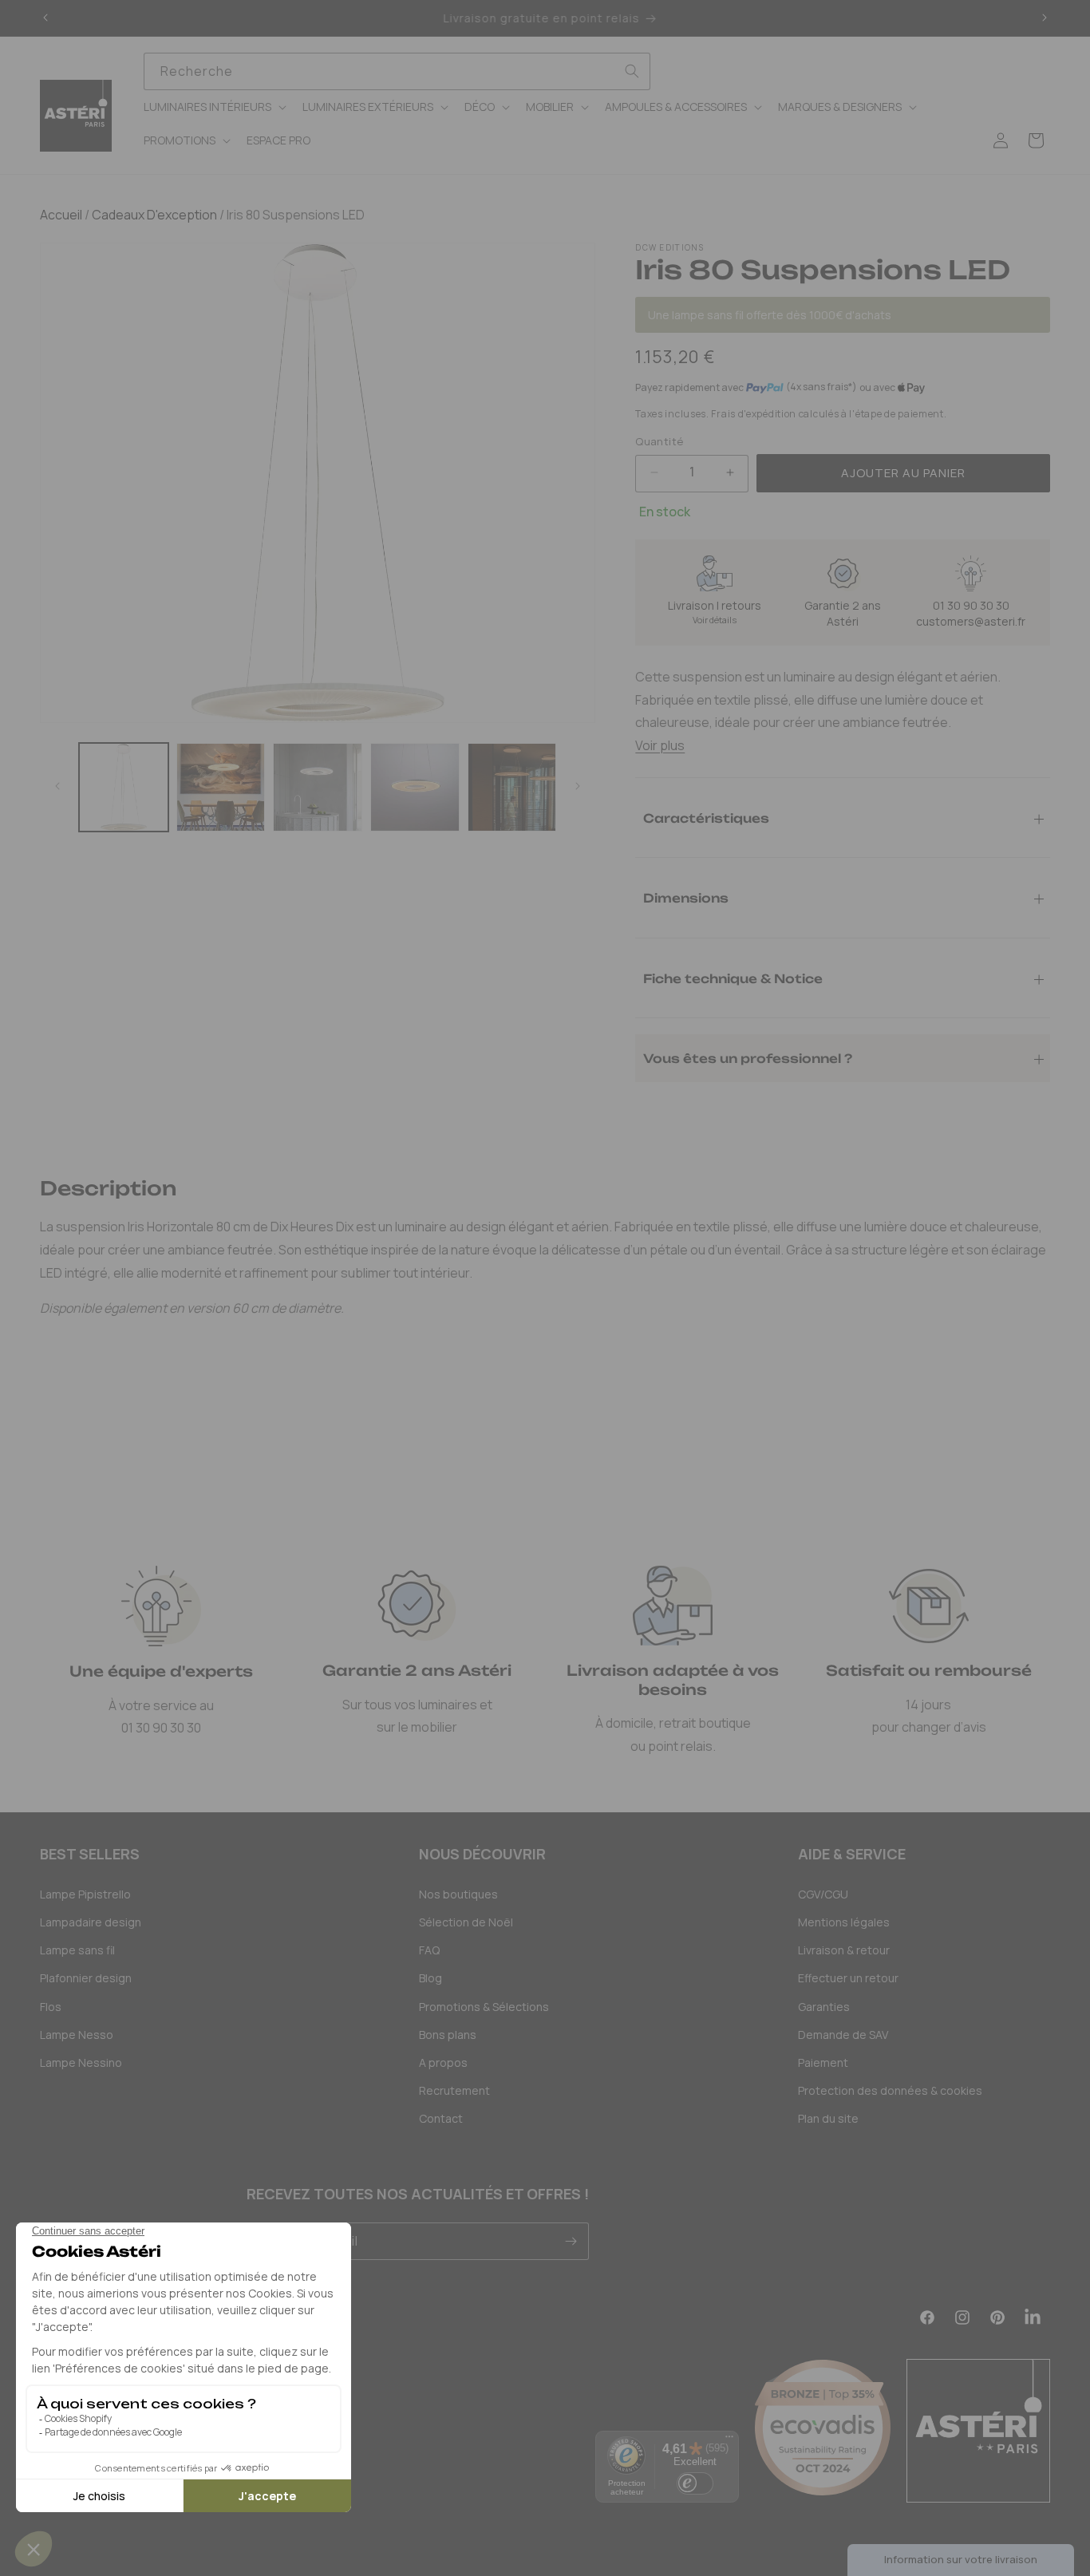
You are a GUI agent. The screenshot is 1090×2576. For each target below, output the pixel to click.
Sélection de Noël (466, 1922)
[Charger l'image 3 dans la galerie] (318, 788)
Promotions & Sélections (484, 2007)
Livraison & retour (844, 1950)
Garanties (824, 2007)
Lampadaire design (91, 1922)
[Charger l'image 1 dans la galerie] (124, 788)
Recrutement (454, 2090)
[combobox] (397, 71)
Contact (441, 2118)
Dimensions (686, 897)
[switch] (695, 2483)
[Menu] (729, 2440)
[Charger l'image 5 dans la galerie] (512, 788)
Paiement (823, 2062)
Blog (430, 1978)
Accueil (61, 215)
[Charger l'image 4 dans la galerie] (415, 788)
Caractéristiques (706, 818)
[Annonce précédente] (45, 18)
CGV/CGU (823, 1894)
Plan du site (828, 2118)
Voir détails (715, 620)
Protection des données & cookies (890, 2090)
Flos (51, 2007)
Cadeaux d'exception (153, 215)
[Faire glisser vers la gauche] (57, 787)
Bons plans (448, 2035)
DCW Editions (669, 247)
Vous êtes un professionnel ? (748, 1058)
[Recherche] (632, 71)
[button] (213, 107)
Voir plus (660, 745)
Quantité (659, 441)
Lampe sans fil (77, 1950)
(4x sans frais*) (821, 387)
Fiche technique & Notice (733, 978)
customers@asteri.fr (971, 621)
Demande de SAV (843, 2035)
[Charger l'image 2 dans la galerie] (221, 788)
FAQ (429, 1950)
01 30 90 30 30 (971, 605)
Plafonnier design (86, 1978)
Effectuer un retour (848, 1978)
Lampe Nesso (77, 2035)
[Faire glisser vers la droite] (578, 787)
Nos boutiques (458, 1894)
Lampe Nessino (81, 2062)
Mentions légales (844, 1922)
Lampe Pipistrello (85, 1894)
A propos (443, 2062)
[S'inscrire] (571, 2241)
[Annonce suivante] (1045, 18)
